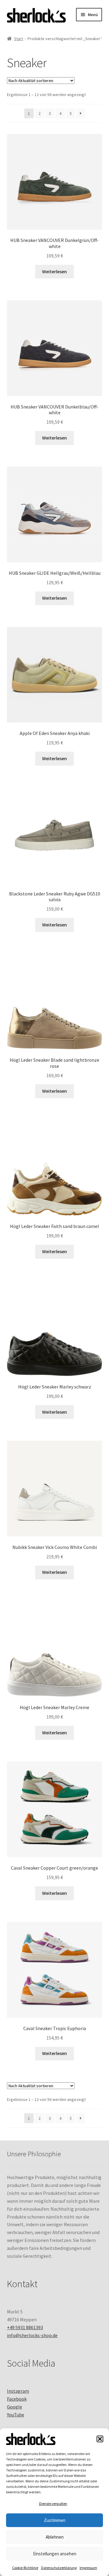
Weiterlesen (54, 271)
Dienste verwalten (53, 2504)
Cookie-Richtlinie (25, 2568)
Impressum (88, 2568)
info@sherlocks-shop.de (32, 2335)
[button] (100, 2439)
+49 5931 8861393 (25, 2327)
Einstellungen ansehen (55, 2554)
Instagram (18, 2391)
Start (18, 39)
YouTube (16, 2415)
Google (15, 2407)
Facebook (17, 2399)
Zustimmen (55, 2520)
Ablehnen (55, 2537)
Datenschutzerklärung (59, 2568)
